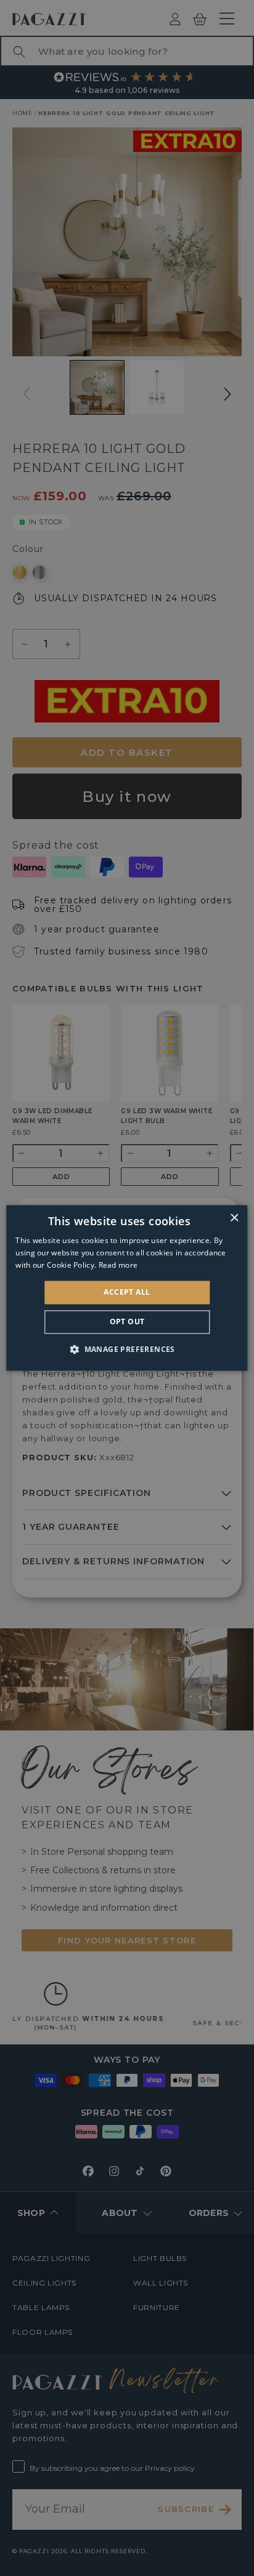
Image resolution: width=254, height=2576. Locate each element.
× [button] (234, 1218)
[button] (127, 1350)
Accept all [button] (127, 1292)
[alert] (127, 1288)
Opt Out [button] (127, 1322)
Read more (118, 1265)
